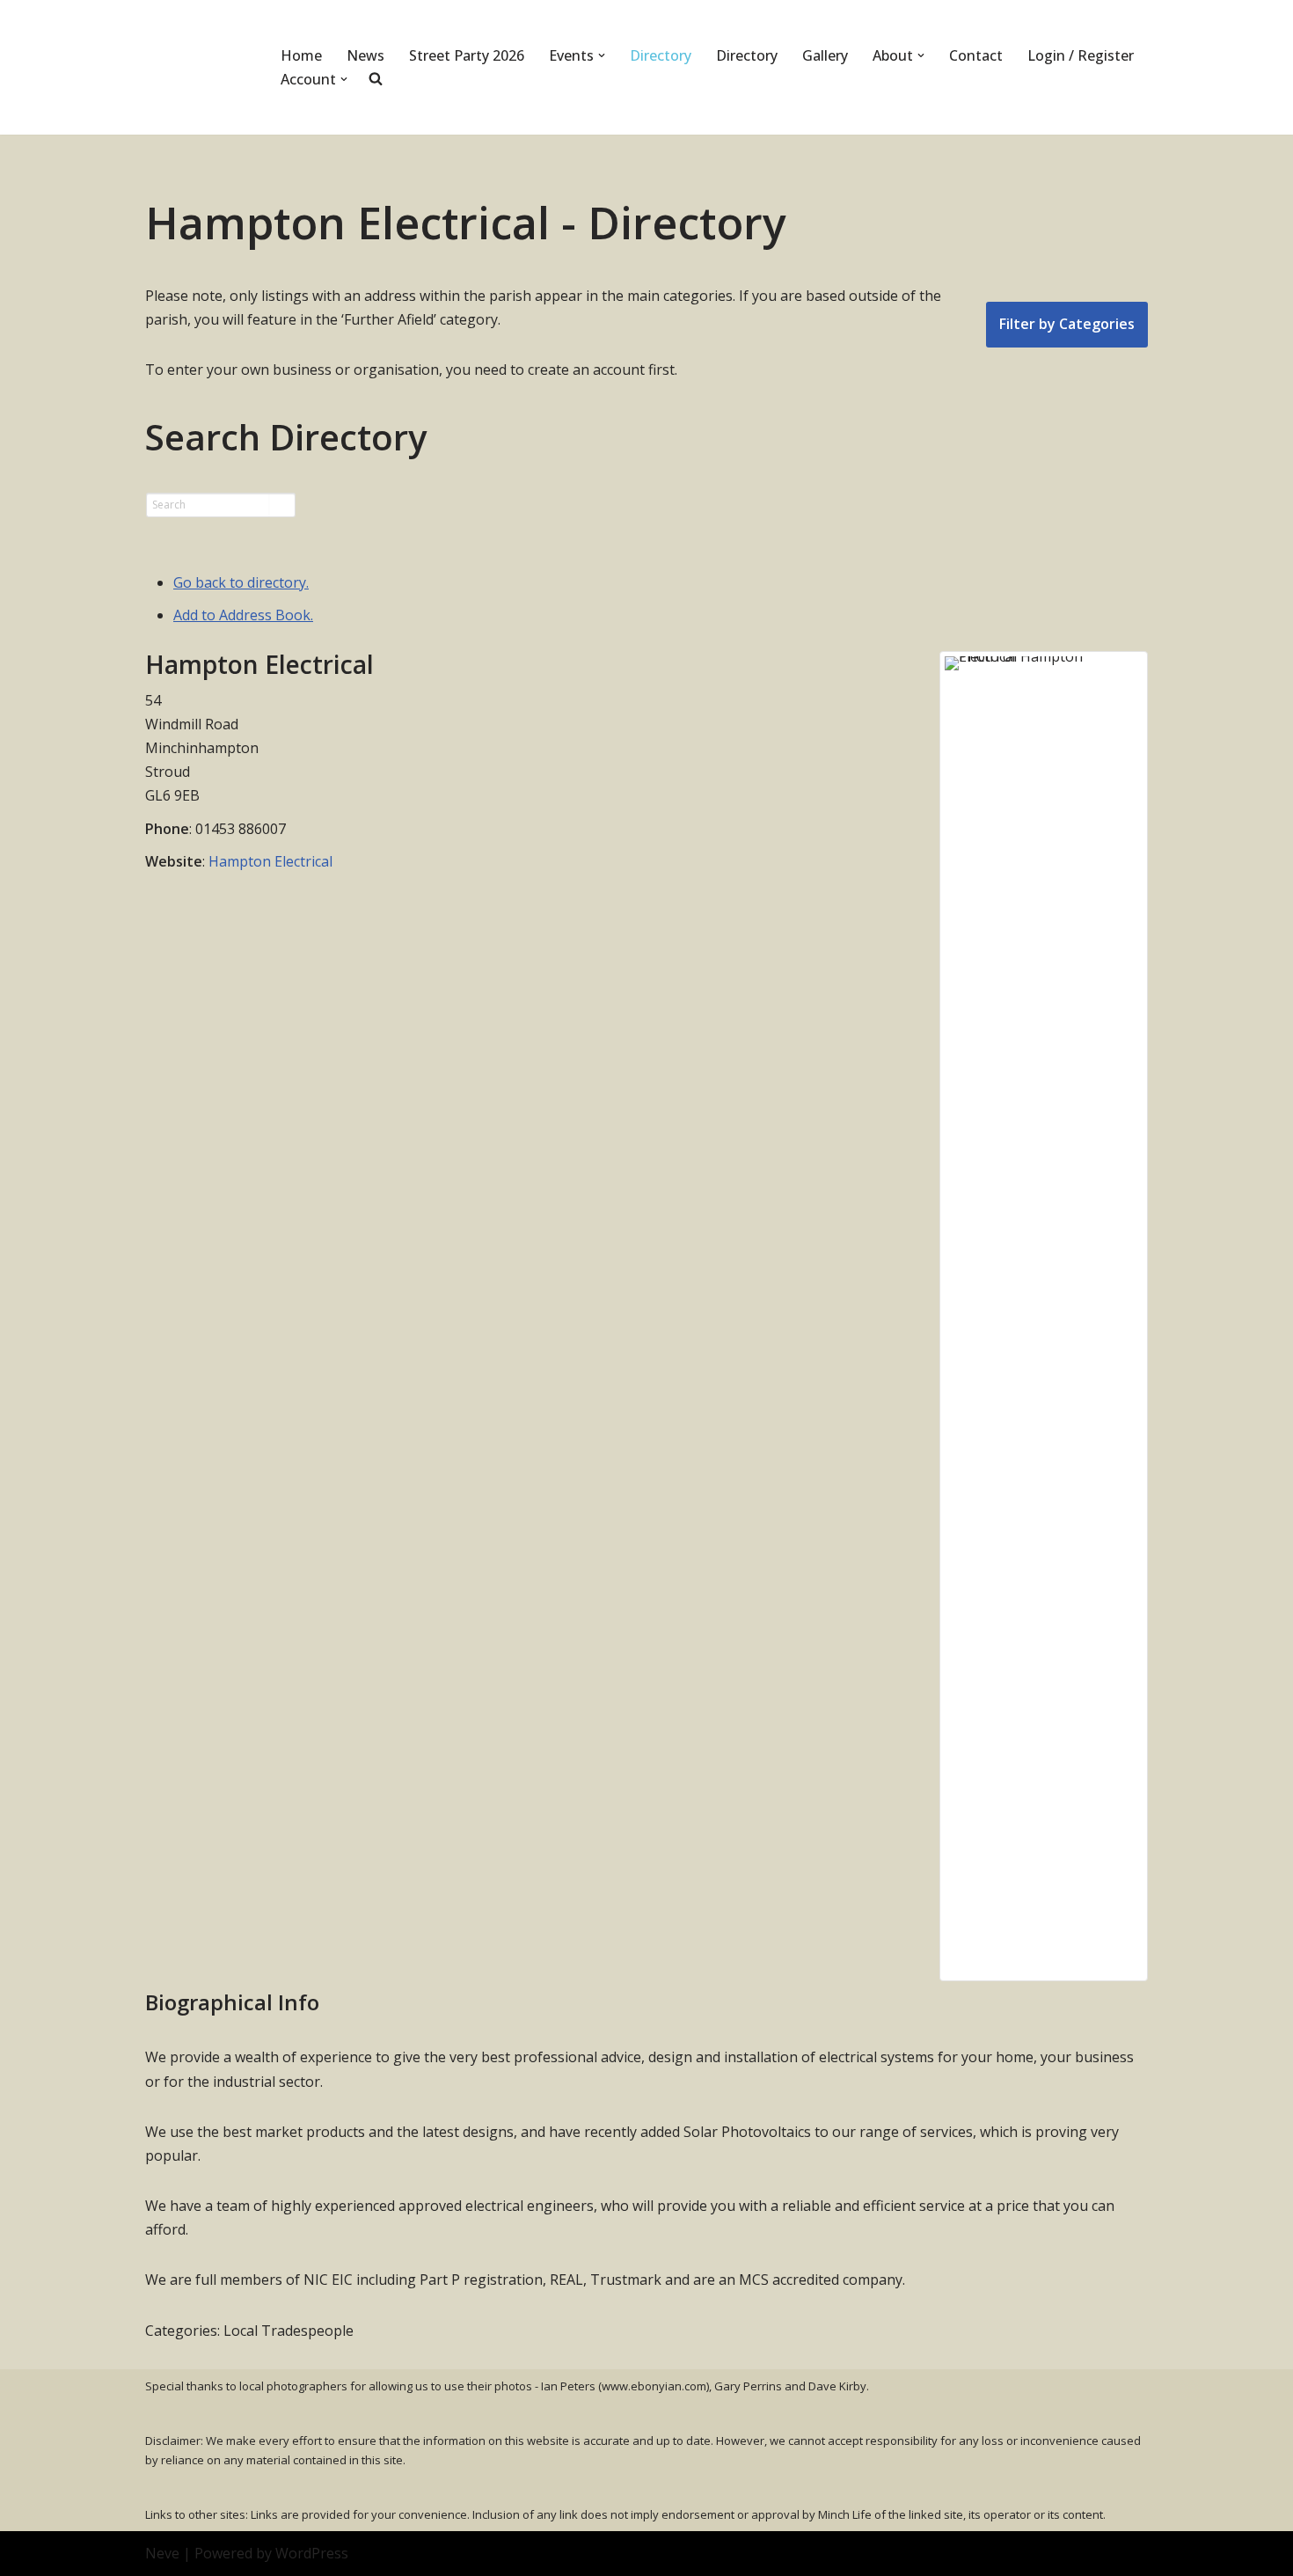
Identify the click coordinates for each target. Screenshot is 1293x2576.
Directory (661, 55)
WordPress (312, 2553)
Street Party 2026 (467, 55)
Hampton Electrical (270, 861)
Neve (162, 2553)
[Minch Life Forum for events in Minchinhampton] (198, 67)
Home (301, 55)
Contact (976, 55)
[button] (602, 55)
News (365, 55)
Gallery (825, 55)
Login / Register (1081, 55)
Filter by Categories (1067, 324)
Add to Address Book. (243, 615)
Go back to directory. (241, 582)
